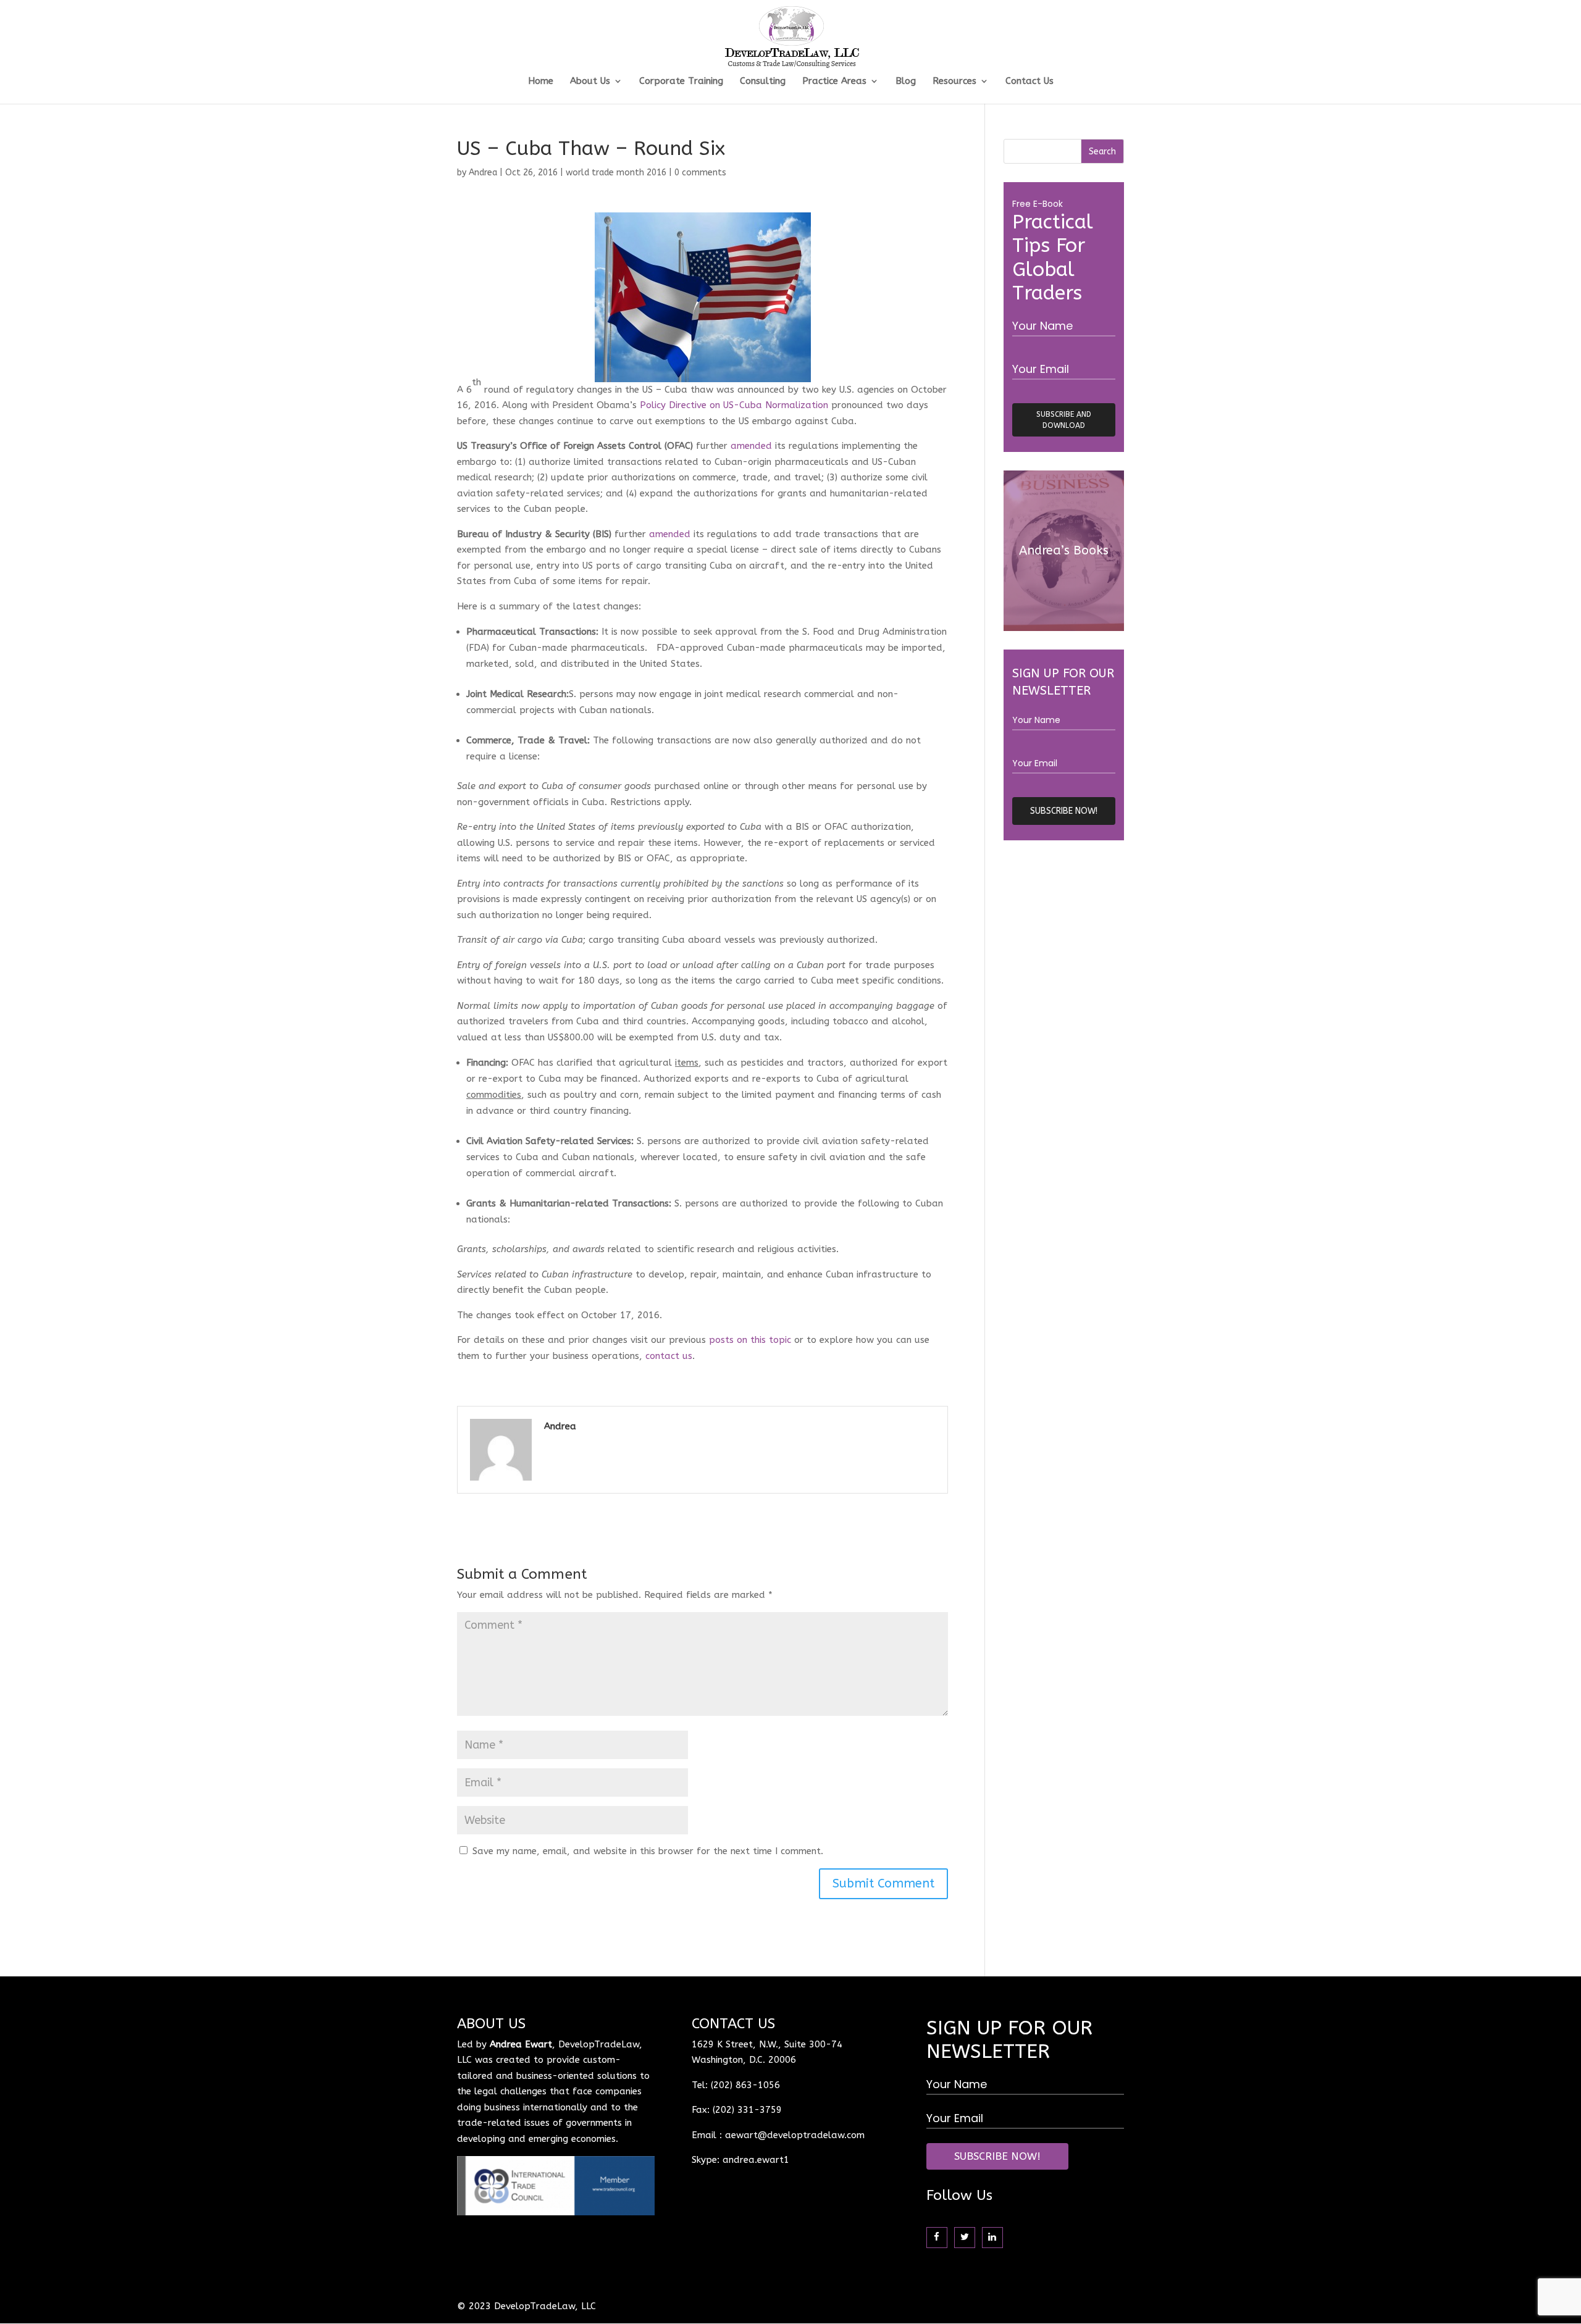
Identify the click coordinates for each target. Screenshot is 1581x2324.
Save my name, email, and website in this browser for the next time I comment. (648, 1851)
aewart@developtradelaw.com (795, 2135)
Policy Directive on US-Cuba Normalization (734, 405)
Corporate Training (681, 82)
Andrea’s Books (1064, 550)
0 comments (700, 173)
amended (751, 446)
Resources (954, 82)
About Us (590, 82)
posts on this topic (750, 1340)
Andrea (483, 173)
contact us (669, 1356)
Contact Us (1030, 82)
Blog (906, 82)
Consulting (763, 82)
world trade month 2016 (616, 173)
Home (541, 82)
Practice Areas (834, 82)
